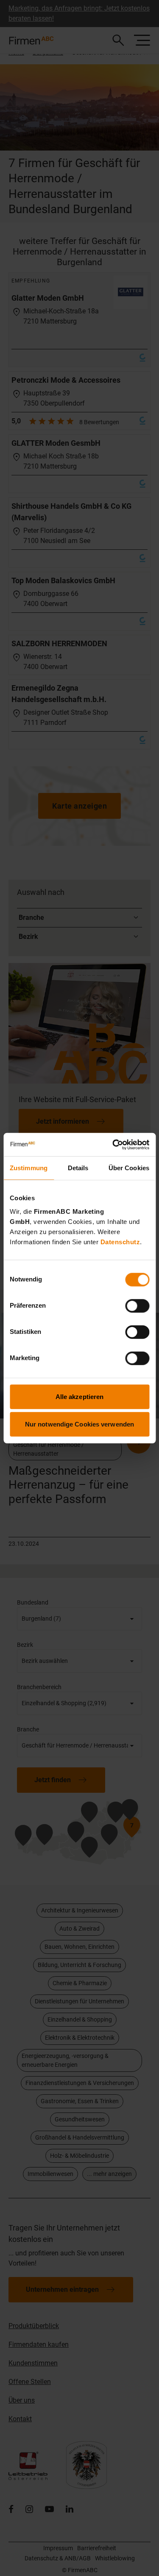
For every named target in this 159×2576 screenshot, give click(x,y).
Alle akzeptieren (80, 1396)
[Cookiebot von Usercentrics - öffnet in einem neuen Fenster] (113, 1144)
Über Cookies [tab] (129, 1168)
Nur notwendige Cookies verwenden (79, 1424)
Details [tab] (78, 1168)
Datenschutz (120, 1241)
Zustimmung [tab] (29, 1168)
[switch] (137, 1306)
